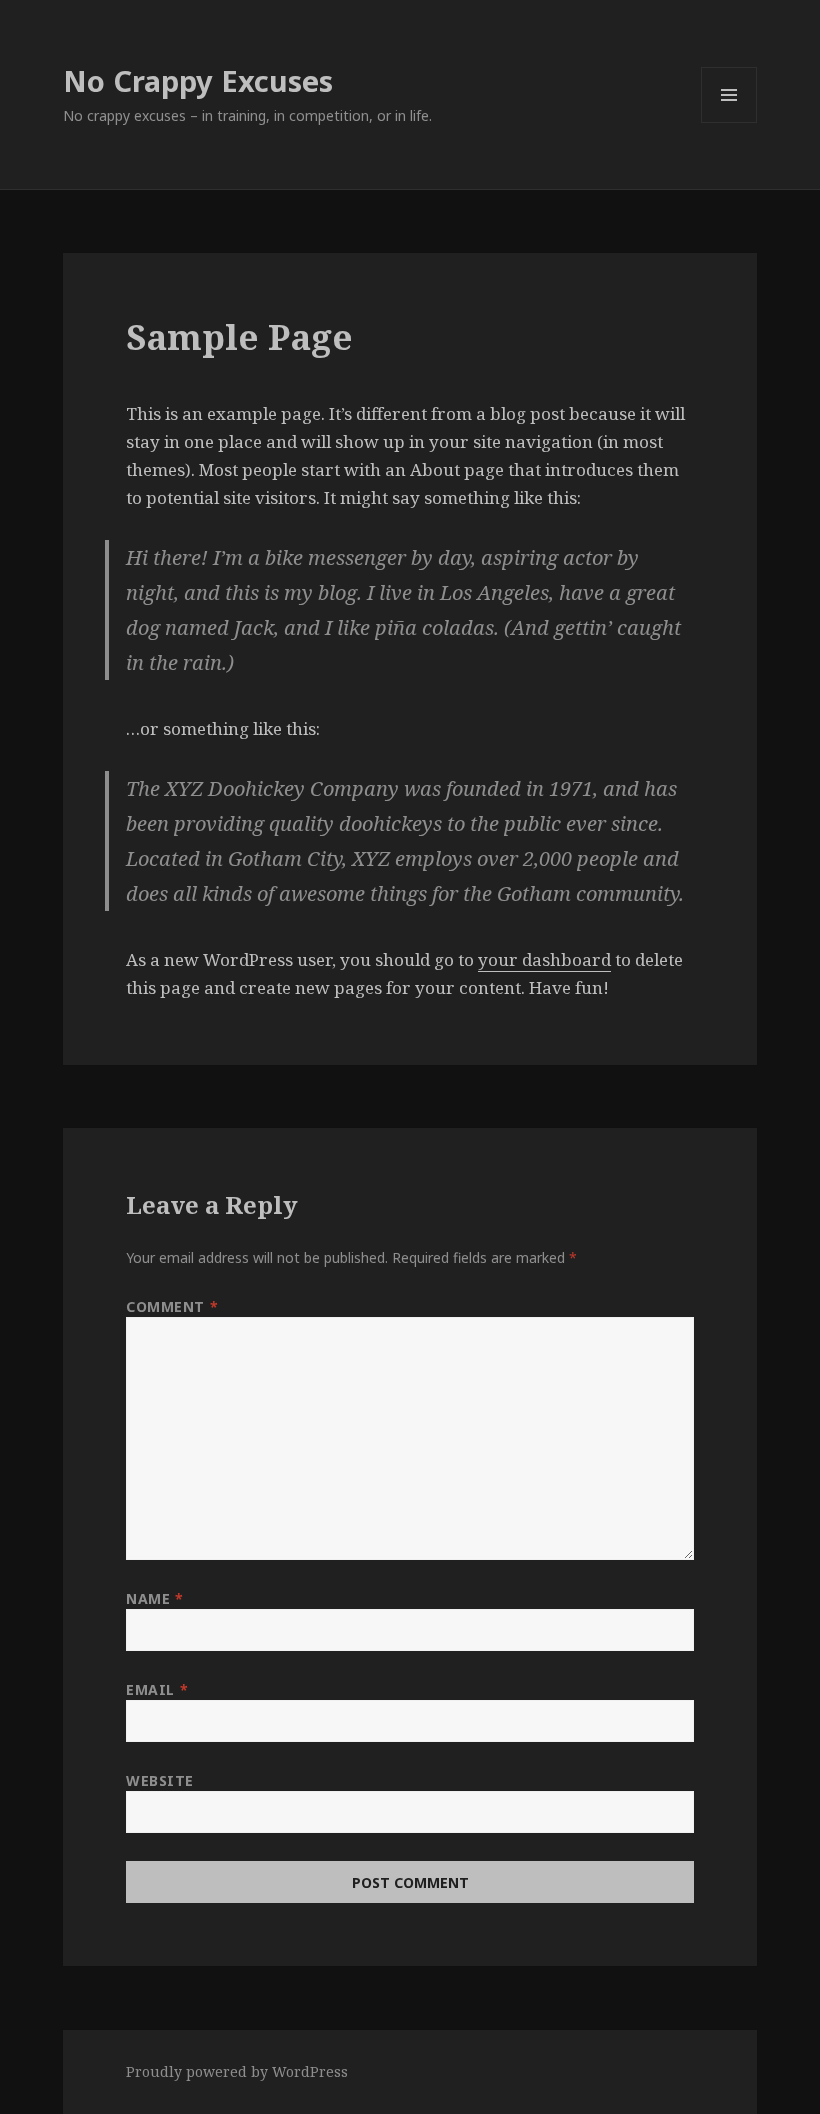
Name (154, 1598)
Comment (172, 1306)
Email (157, 1689)
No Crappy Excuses (198, 80)
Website (160, 1780)
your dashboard (544, 959)
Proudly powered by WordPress (237, 2071)
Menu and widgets (729, 122)
